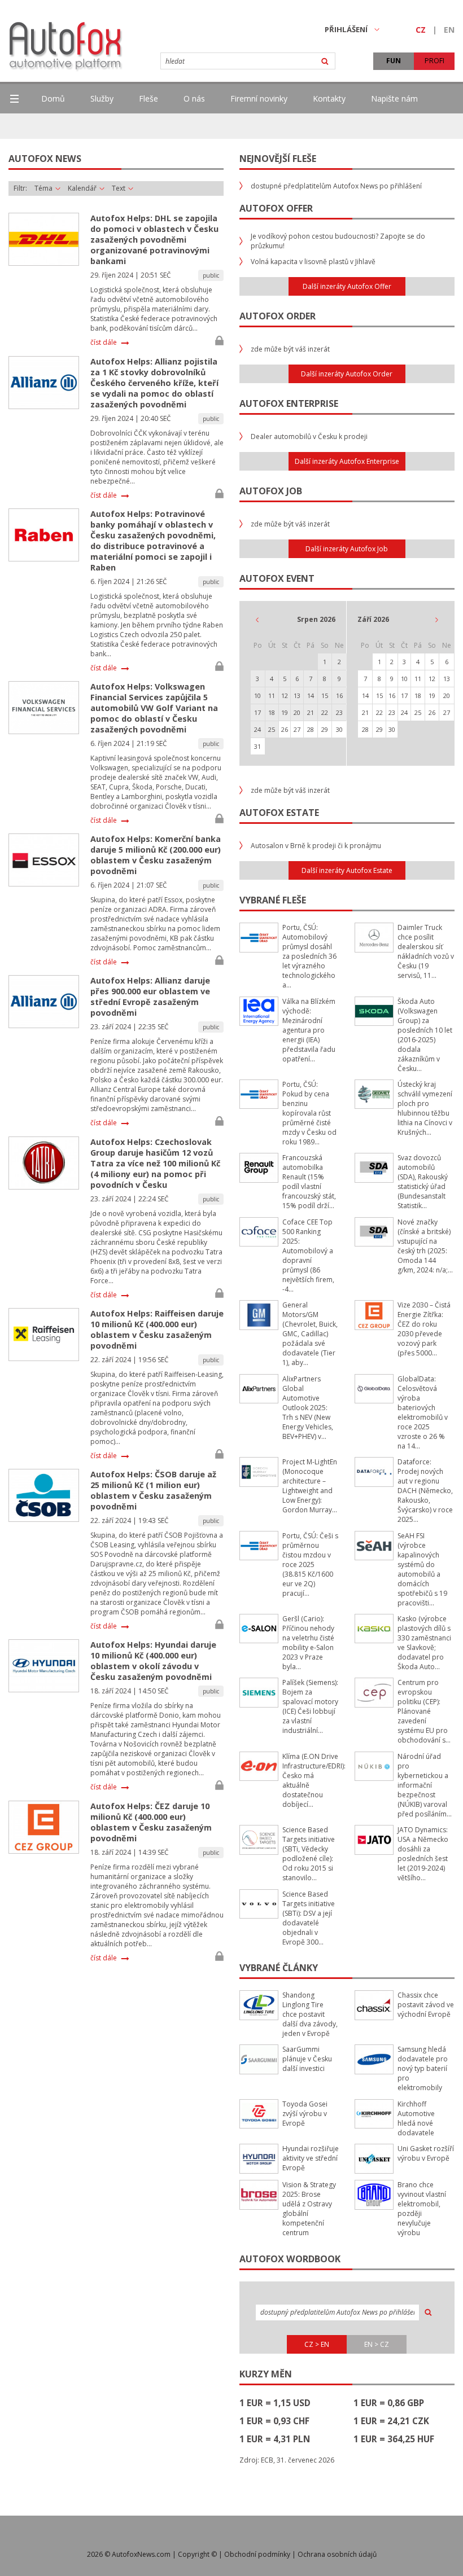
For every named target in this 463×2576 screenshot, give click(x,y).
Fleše (148, 98)
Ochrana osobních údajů (337, 2554)
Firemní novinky (259, 98)
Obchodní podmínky (257, 2554)
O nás (194, 98)
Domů (53, 98)
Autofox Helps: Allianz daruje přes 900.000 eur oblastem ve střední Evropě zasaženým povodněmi (150, 997)
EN (449, 30)
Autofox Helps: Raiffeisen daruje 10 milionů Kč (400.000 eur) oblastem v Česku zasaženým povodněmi (157, 1329)
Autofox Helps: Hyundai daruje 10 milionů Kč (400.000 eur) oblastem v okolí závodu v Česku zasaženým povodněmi (153, 1661)
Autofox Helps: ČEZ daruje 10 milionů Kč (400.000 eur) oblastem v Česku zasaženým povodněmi (151, 1822)
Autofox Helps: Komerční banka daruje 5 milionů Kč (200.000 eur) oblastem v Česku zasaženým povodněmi (156, 855)
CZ (421, 30)
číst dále (104, 343)
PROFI (434, 61)
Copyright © (197, 2554)
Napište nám (394, 98)
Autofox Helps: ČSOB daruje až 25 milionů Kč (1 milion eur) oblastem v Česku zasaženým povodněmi (153, 1490)
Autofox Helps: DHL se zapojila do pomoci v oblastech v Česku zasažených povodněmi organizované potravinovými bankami (154, 240)
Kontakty (329, 98)
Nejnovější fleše (278, 159)
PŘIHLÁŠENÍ (346, 29)
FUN (394, 61)
